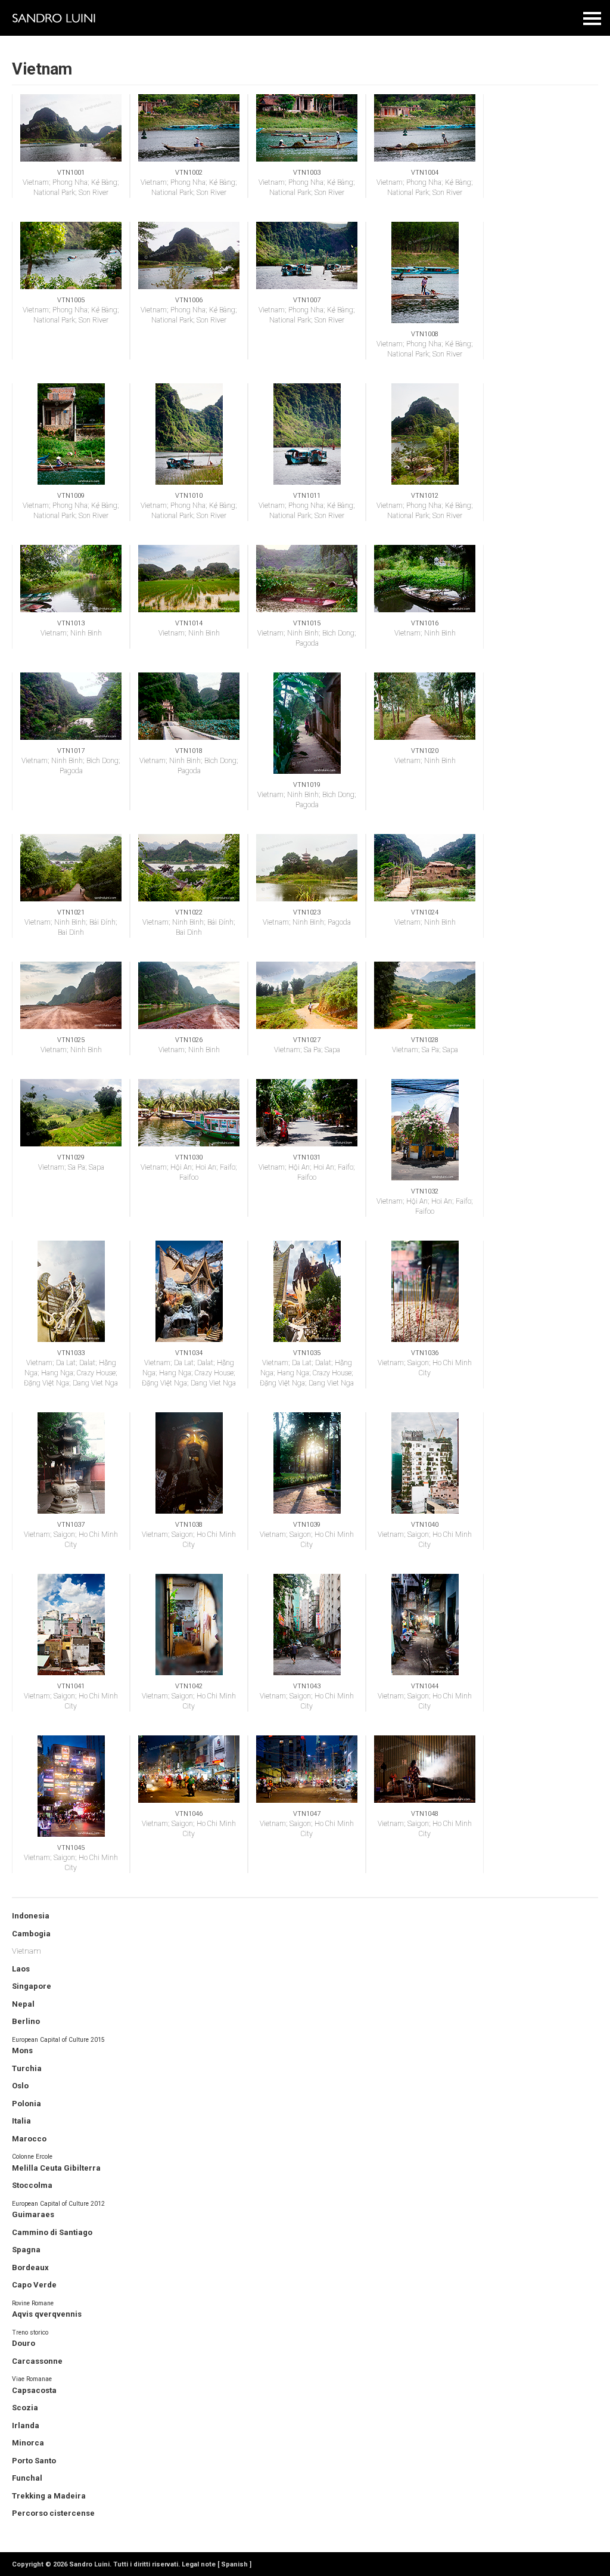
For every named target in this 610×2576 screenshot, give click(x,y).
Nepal (23, 2004)
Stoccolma (32, 2185)
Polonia (27, 2104)
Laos (21, 1969)
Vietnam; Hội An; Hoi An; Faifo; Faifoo (189, 1168)
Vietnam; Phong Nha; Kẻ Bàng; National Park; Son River (71, 183)
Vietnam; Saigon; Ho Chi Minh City (425, 1363)
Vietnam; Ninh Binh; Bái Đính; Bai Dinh (71, 923)
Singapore (32, 1986)
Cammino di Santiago (52, 2232)
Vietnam (27, 1951)
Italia (21, 2121)
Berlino (26, 2021)
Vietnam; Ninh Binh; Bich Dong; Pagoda (307, 633)
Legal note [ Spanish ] (217, 2564)
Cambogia (31, 1934)
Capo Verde (34, 2285)
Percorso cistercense (53, 2513)
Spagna (26, 2250)
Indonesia (31, 1916)
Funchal (27, 2478)
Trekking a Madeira (49, 2496)
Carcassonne (37, 2361)
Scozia (25, 2408)
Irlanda (26, 2425)
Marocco (29, 2139)
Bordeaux (30, 2267)
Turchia (27, 2068)
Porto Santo (34, 2461)
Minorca (28, 2443)
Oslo (20, 2086)
